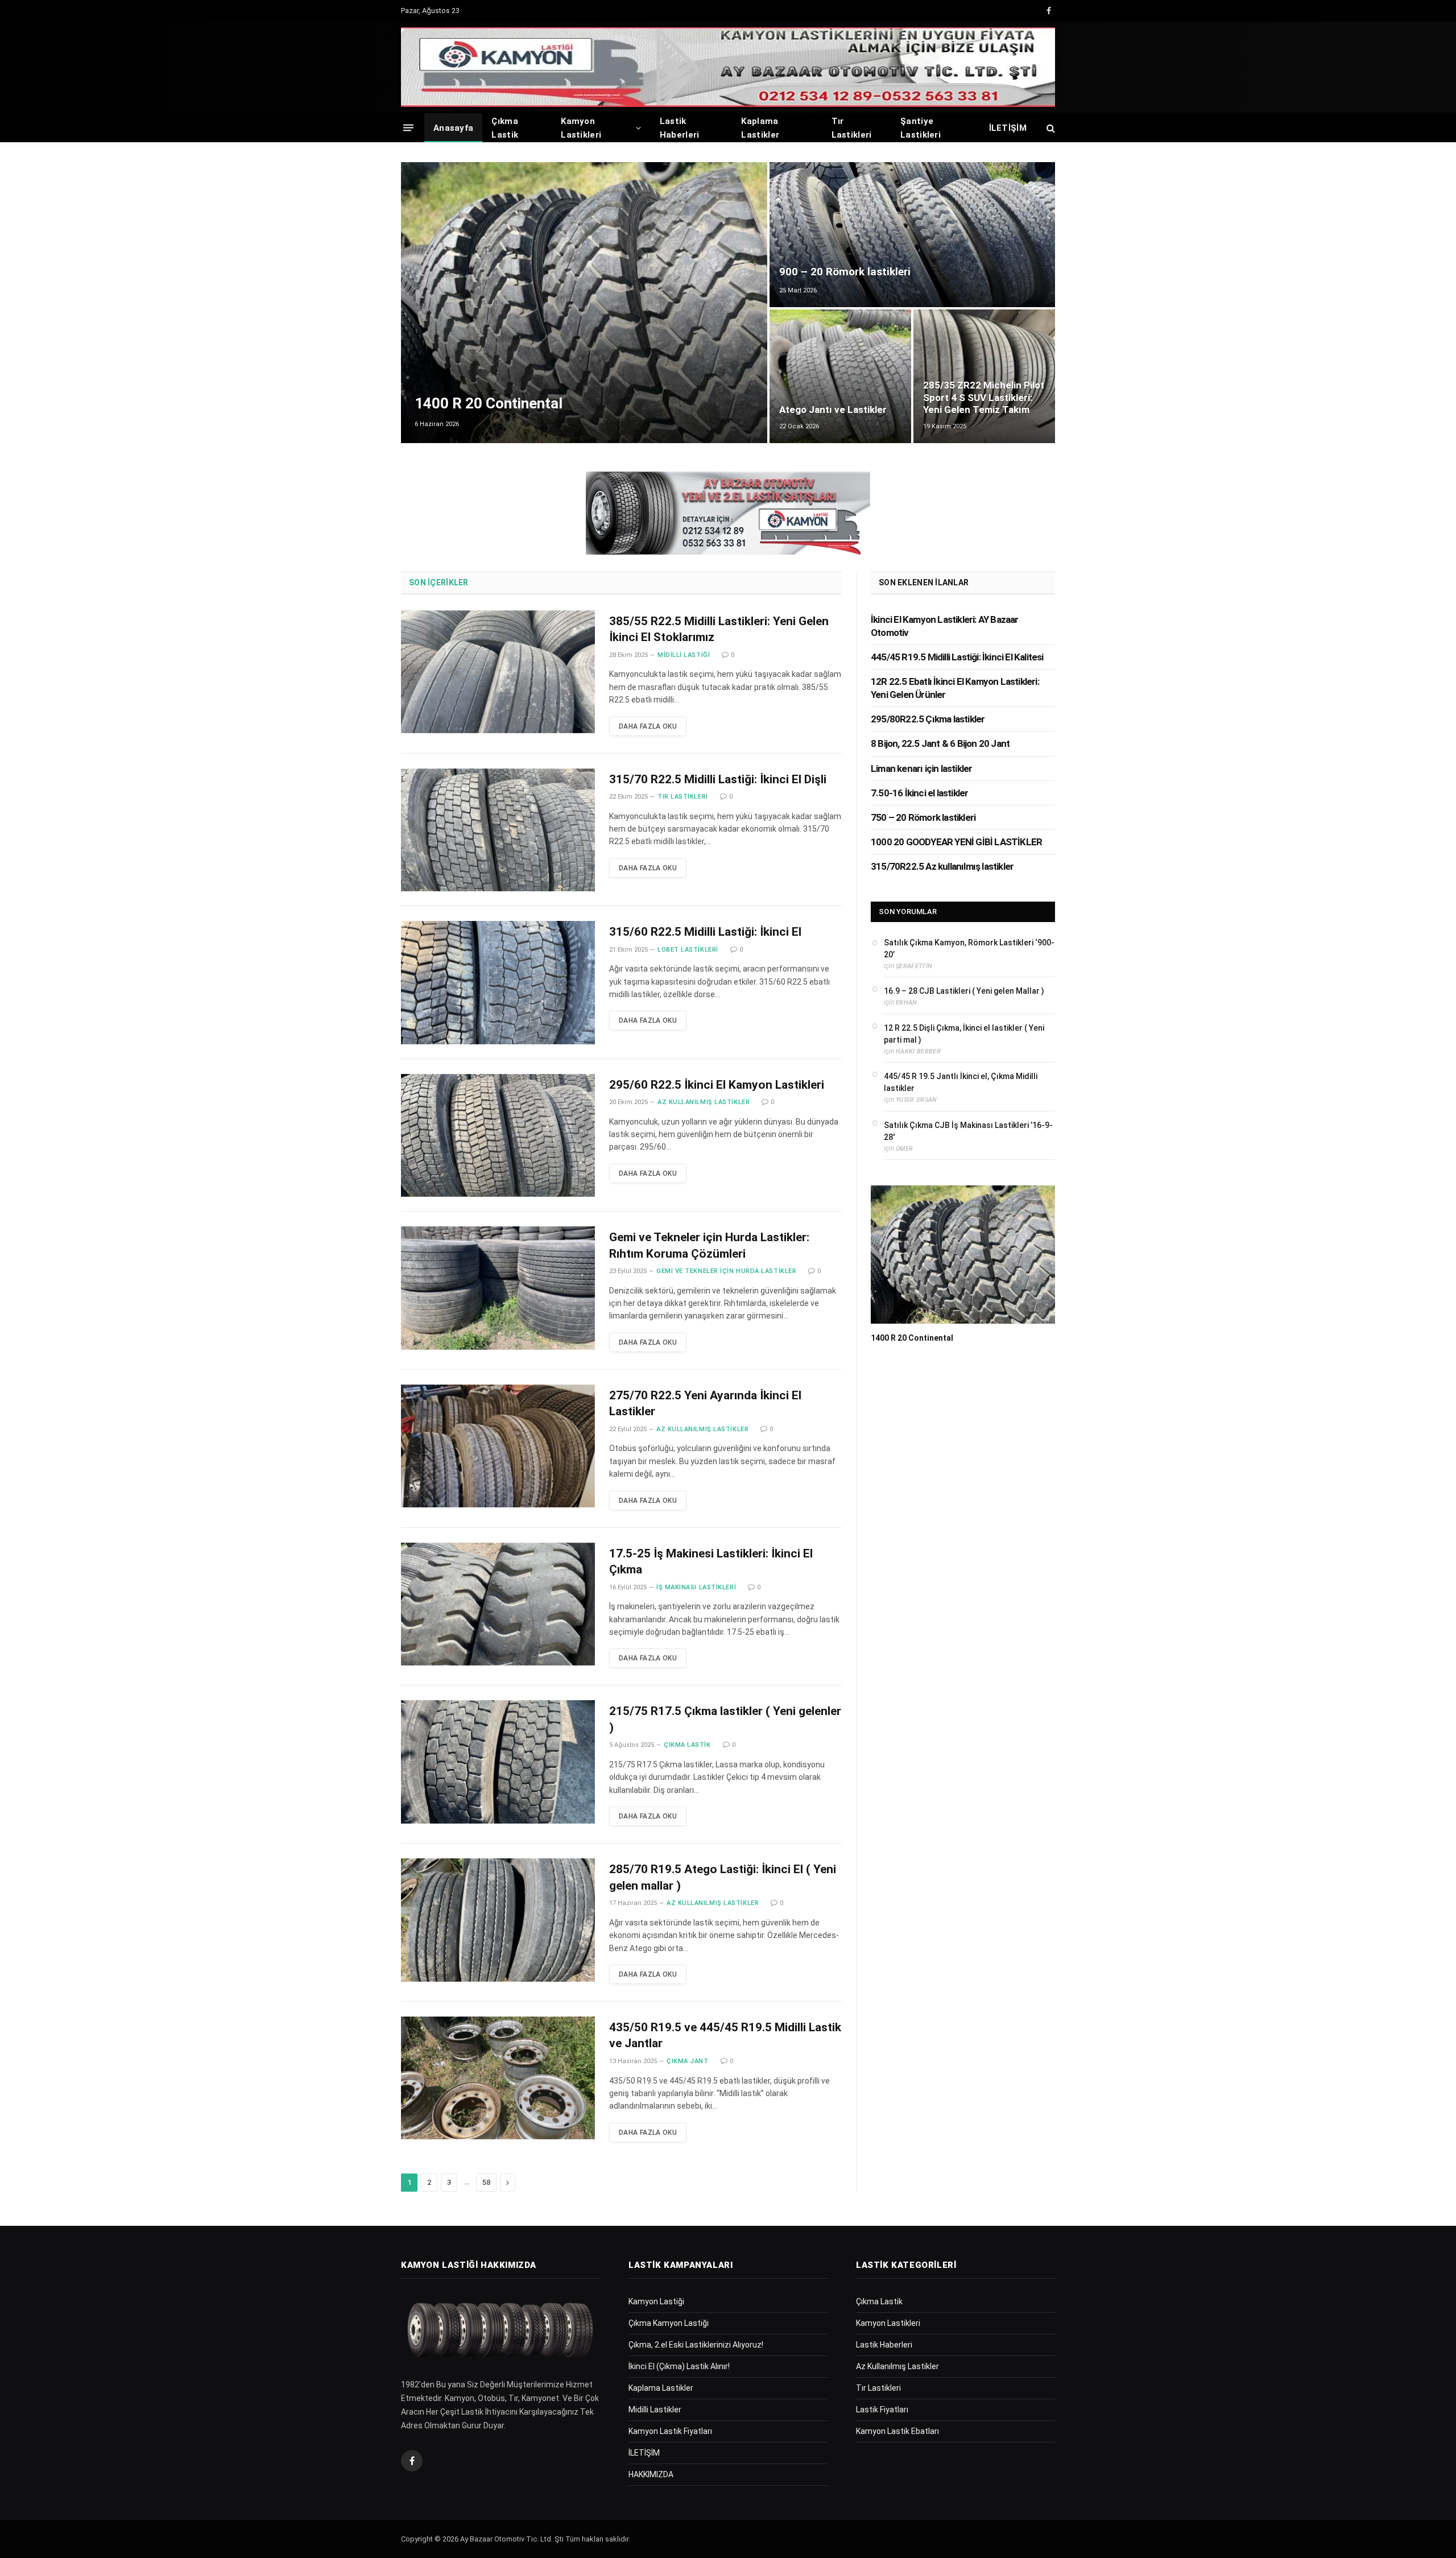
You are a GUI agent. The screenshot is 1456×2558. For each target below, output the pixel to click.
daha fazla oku (648, 726)
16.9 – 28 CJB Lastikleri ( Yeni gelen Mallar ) (964, 991)
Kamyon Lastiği (656, 2301)
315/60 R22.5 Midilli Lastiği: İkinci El (705, 932)
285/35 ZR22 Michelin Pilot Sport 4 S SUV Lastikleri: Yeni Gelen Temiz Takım (984, 398)
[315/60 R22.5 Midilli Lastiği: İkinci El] (498, 983)
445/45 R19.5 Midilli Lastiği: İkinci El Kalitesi (957, 657)
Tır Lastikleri (852, 128)
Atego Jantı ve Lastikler (833, 410)
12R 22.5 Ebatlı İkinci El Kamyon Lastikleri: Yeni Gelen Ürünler (955, 688)
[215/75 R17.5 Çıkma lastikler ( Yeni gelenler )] (498, 1762)
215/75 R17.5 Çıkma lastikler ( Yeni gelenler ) (725, 1719)
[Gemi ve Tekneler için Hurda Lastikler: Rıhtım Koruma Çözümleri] (498, 1288)
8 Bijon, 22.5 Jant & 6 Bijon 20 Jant (940, 743)
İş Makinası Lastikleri (696, 1587)
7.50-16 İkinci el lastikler (919, 793)
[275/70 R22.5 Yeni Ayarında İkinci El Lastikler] (498, 1446)
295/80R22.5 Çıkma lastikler (928, 719)
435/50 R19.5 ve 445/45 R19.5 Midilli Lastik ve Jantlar (725, 2036)
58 (486, 2182)
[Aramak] (1050, 128)
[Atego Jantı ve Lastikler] (840, 376)
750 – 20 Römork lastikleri (923, 817)
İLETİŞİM (1008, 128)
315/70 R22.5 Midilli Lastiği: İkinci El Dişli (718, 779)
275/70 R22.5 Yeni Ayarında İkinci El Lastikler (705, 1404)
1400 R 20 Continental (489, 403)
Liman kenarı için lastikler (921, 768)
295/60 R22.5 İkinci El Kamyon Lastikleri (717, 1085)
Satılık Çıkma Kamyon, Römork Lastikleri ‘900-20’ (969, 949)
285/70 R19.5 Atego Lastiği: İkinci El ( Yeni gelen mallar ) (723, 1877)
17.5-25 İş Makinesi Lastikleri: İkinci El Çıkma (711, 1562)
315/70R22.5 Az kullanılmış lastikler (942, 866)
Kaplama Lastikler (760, 128)
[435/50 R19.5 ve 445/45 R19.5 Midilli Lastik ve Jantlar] (498, 2078)
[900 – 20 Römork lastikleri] (912, 235)
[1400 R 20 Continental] (584, 303)
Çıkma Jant (688, 2061)
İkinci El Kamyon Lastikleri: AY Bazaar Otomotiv (945, 626)
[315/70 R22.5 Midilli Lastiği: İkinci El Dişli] (498, 830)
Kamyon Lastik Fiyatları (670, 2431)
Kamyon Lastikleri (581, 128)
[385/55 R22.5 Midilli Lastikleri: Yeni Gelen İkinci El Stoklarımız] (498, 672)
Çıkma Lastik (505, 128)
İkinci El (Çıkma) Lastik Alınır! (679, 2366)
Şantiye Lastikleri (921, 128)
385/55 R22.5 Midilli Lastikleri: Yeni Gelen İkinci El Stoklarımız (719, 629)
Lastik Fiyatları (882, 2410)
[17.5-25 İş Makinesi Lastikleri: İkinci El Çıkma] (498, 1604)
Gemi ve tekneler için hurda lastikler (726, 1271)
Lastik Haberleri (680, 128)
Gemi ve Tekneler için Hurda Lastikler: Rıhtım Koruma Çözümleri (709, 1245)
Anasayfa (453, 128)
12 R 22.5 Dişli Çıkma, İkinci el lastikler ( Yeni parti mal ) (964, 1034)
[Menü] (408, 128)
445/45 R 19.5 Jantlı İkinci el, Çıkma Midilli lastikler (961, 1082)
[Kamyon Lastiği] (728, 67)
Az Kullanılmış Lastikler (704, 1102)
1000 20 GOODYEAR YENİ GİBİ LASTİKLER (956, 842)
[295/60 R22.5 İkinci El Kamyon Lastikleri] (498, 1136)
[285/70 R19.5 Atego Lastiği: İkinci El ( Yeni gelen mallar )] (498, 1920)
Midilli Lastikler (655, 2410)
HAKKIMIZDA (651, 2474)
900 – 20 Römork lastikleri (845, 272)
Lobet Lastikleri (688, 950)
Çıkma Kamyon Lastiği (669, 2323)
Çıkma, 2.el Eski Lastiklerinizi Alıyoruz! (696, 2345)
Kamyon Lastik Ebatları (897, 2431)
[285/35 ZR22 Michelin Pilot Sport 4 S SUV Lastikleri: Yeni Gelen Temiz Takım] (984, 376)
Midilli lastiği (684, 655)
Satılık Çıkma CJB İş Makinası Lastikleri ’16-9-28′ (968, 1131)
